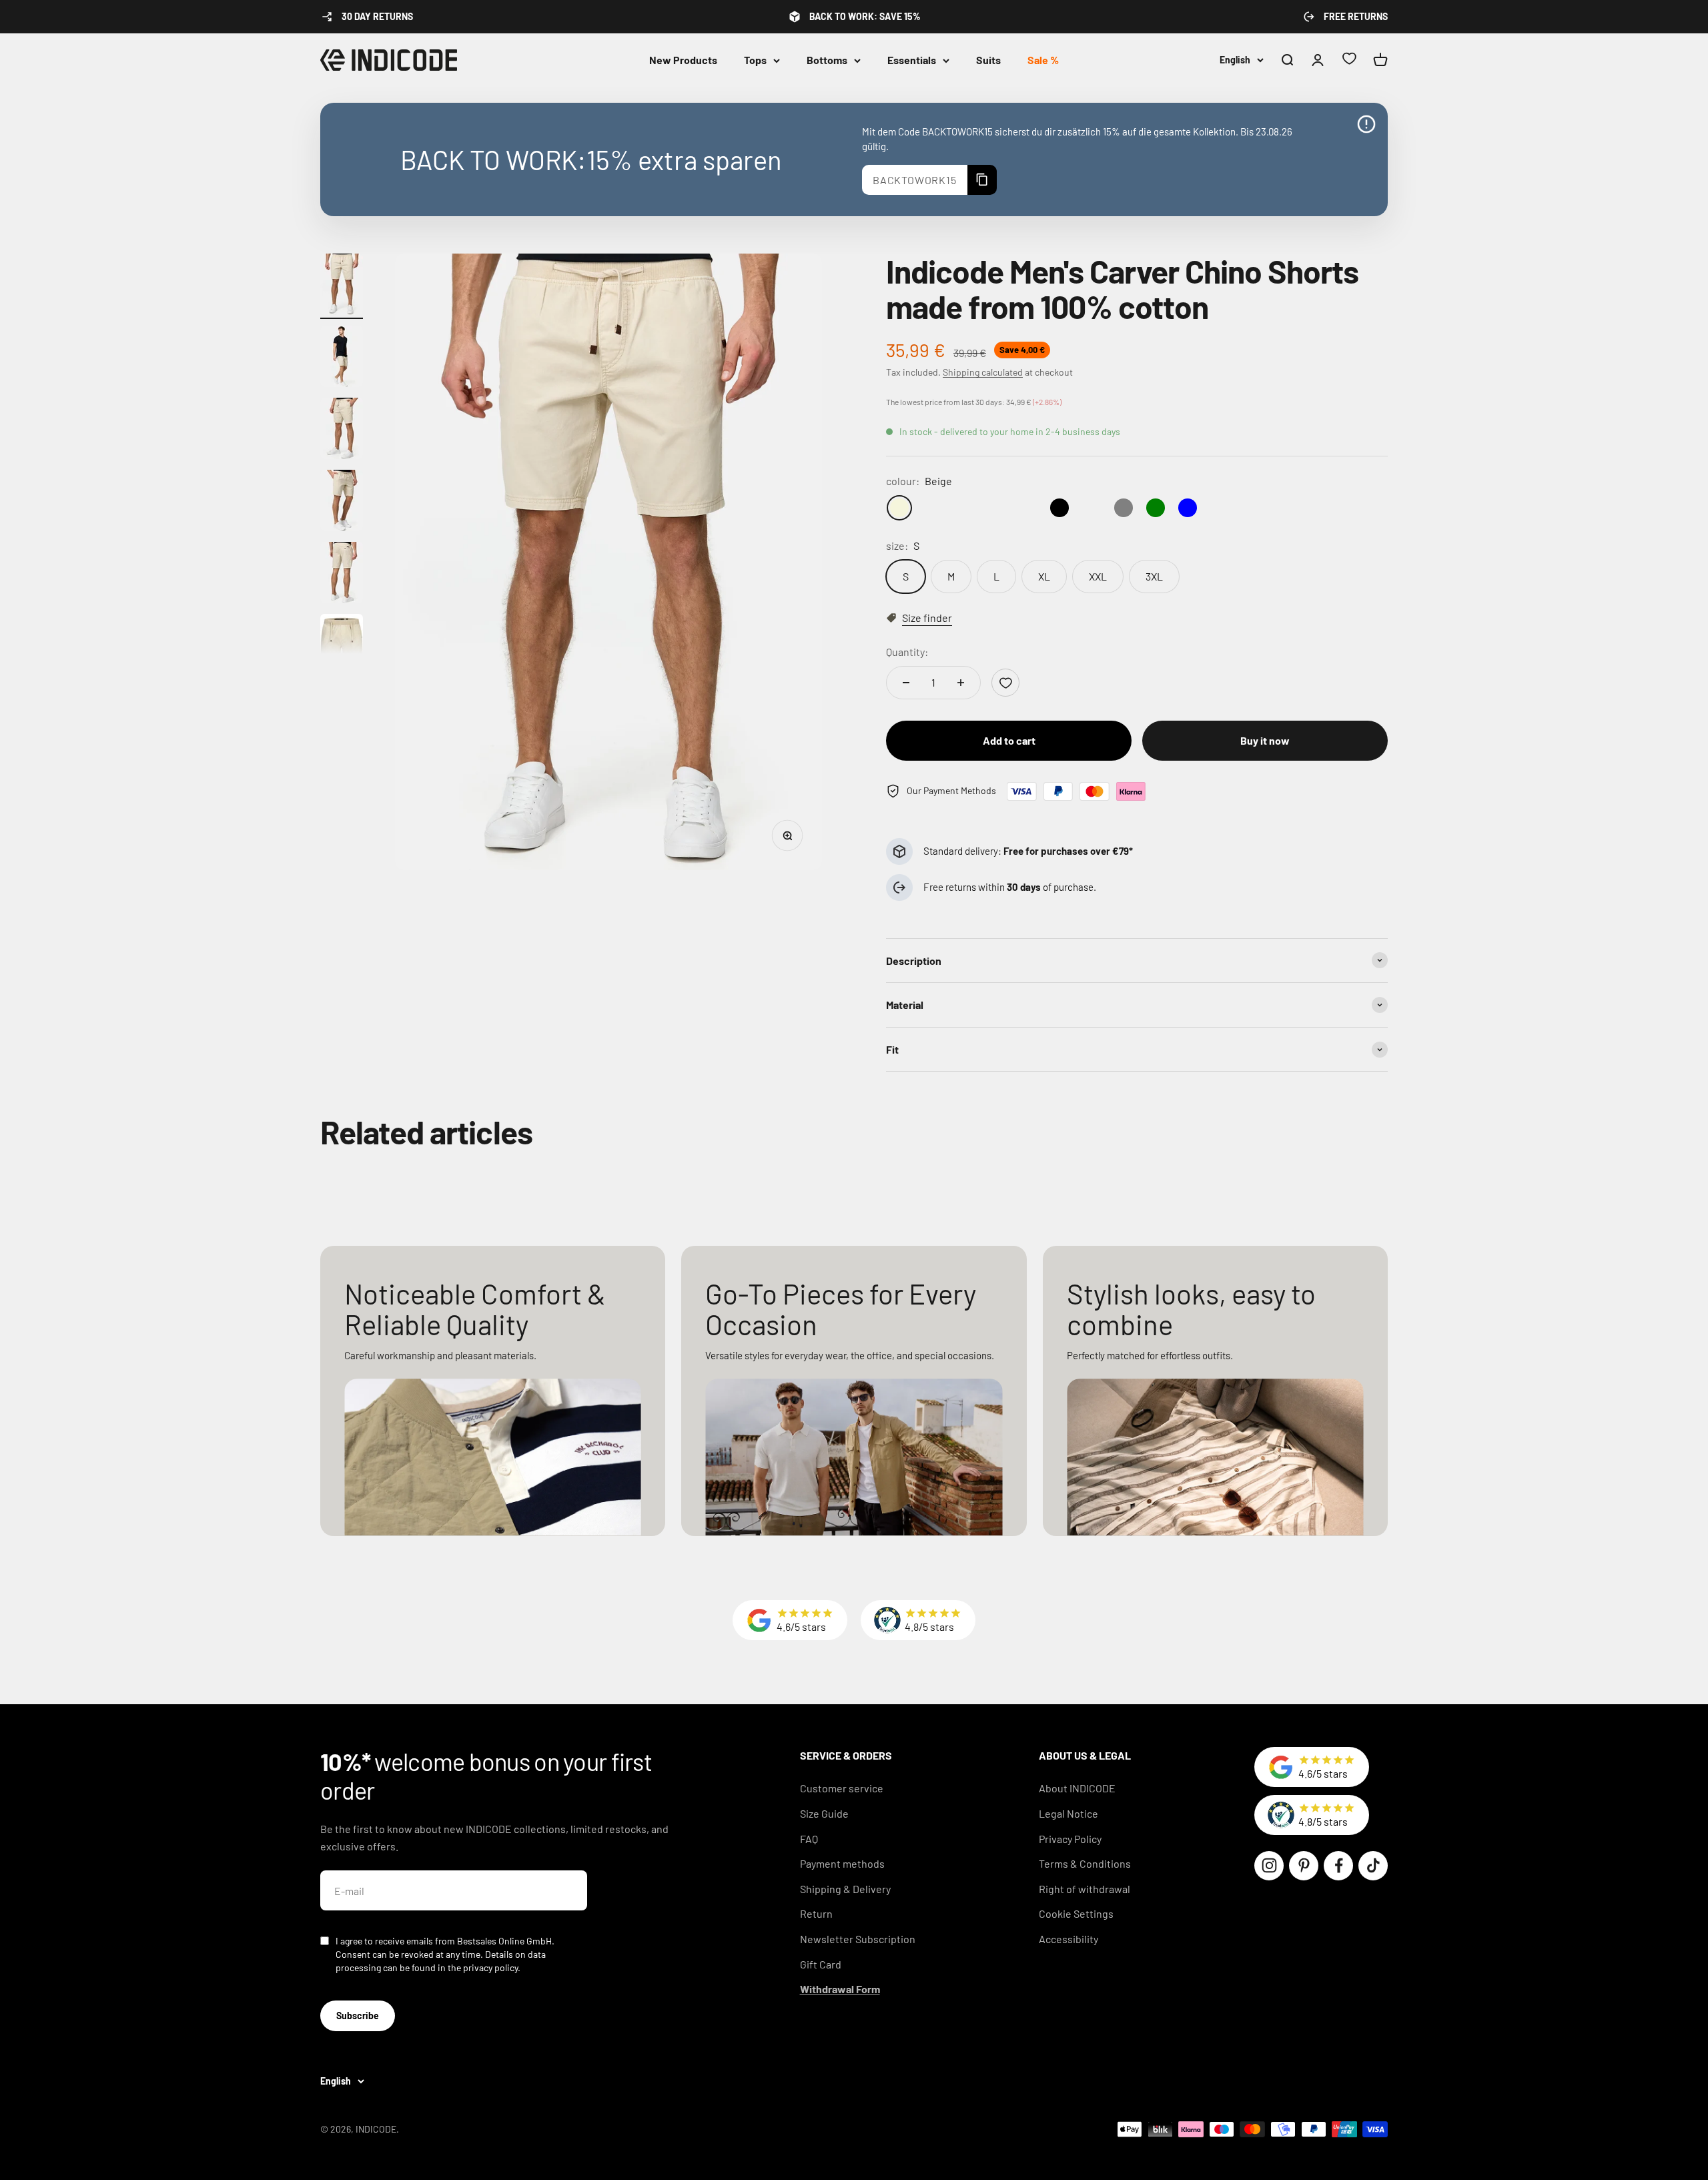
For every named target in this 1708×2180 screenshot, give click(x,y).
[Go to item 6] (342, 647)
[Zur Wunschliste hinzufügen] (1005, 683)
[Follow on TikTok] (1373, 1866)
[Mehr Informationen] (1366, 124)
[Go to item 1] (342, 286)
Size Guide (824, 1813)
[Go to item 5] (342, 575)
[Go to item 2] (342, 358)
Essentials (912, 60)
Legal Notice (1069, 1813)
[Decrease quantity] (906, 683)
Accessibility (1069, 1939)
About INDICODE (1077, 1788)
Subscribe (358, 2016)
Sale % (1043, 60)
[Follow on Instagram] (1269, 1866)
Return (816, 1913)
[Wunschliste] (1349, 60)
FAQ (809, 1839)
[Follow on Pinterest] (1304, 1866)
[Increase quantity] (961, 683)
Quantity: (907, 652)
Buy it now (1265, 740)
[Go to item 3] (342, 430)
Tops (755, 60)
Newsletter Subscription (858, 1939)
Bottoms (827, 60)
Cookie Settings (1076, 1913)
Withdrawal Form (840, 1989)
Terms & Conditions (1085, 1863)
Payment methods (842, 1863)
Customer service (842, 1788)
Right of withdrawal (1085, 1889)
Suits (988, 60)
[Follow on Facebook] (1338, 1866)
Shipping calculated (983, 372)
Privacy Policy (1070, 1839)
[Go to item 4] (342, 502)
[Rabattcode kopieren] (982, 180)
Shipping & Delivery (845, 1889)
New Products (683, 60)
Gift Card (821, 1964)
